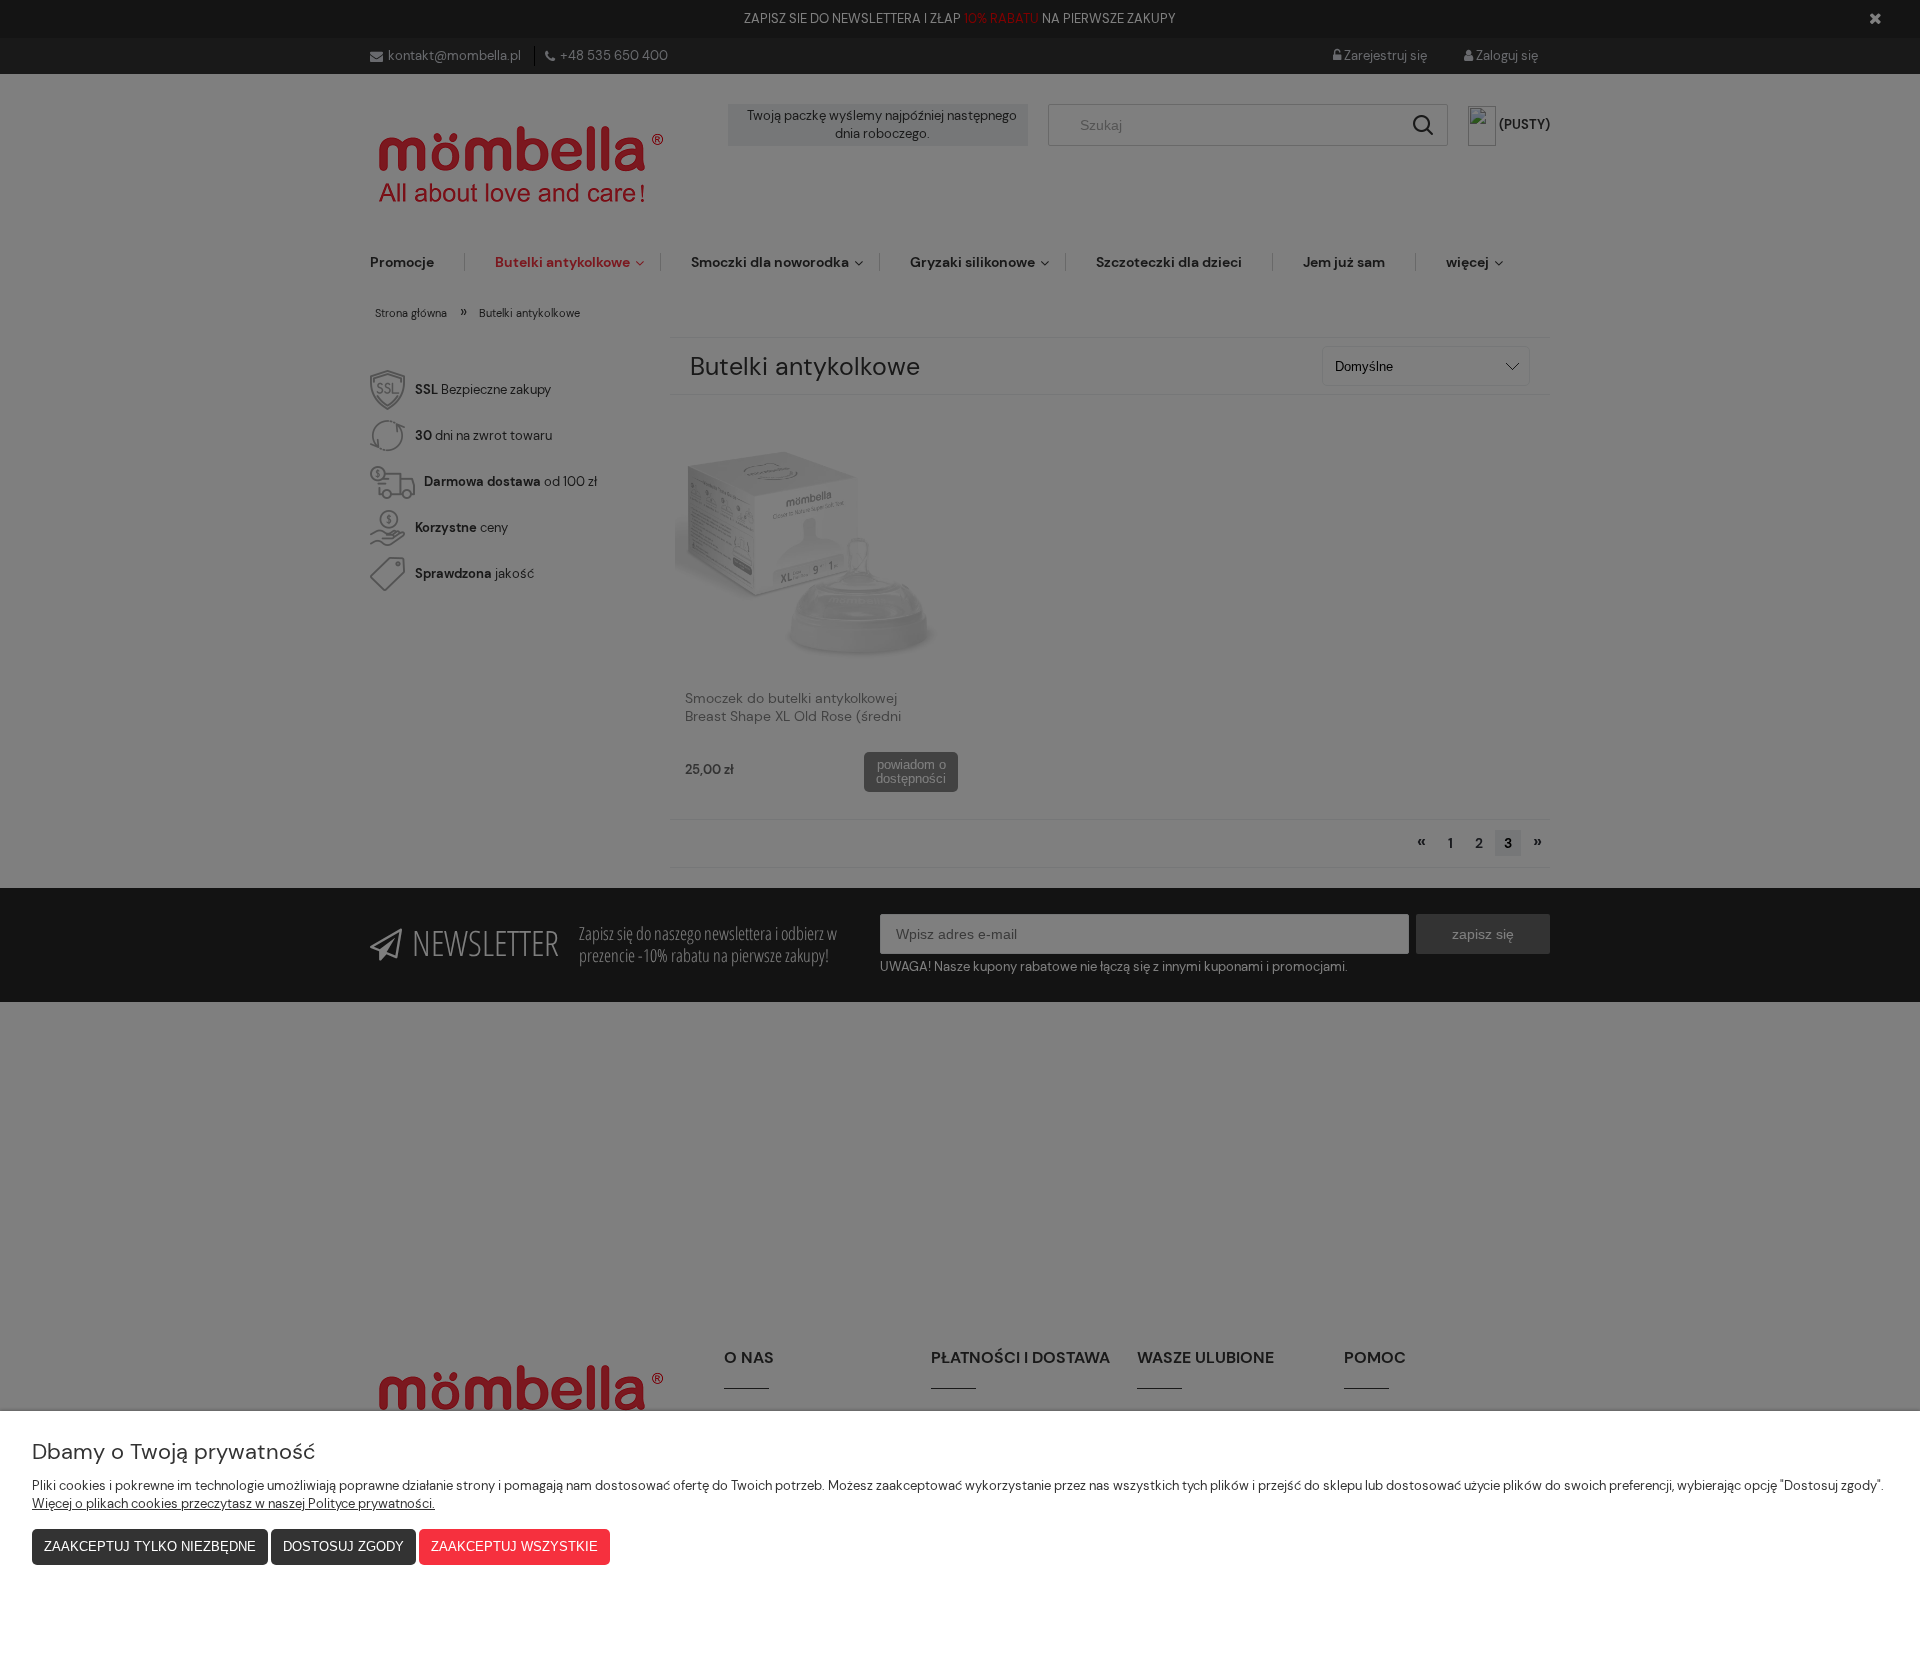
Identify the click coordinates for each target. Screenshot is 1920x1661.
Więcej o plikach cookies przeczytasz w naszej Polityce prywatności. (233, 1503)
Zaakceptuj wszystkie (514, 1546)
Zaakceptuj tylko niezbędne (150, 1546)
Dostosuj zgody (343, 1546)
